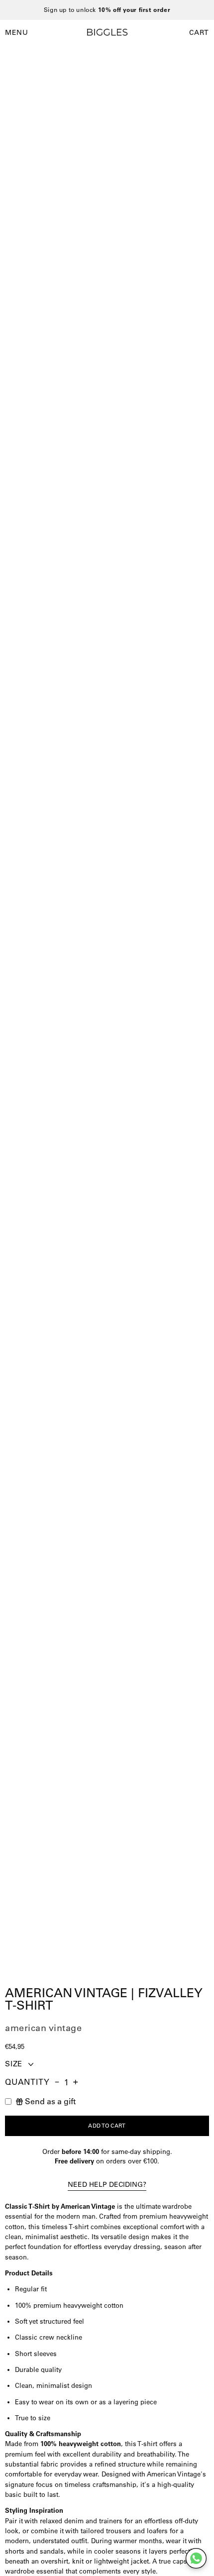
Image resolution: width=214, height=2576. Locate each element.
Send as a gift (50, 2101)
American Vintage (43, 2028)
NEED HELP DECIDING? (107, 2184)
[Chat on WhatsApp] (196, 2558)
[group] (107, 10)
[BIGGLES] (107, 32)
